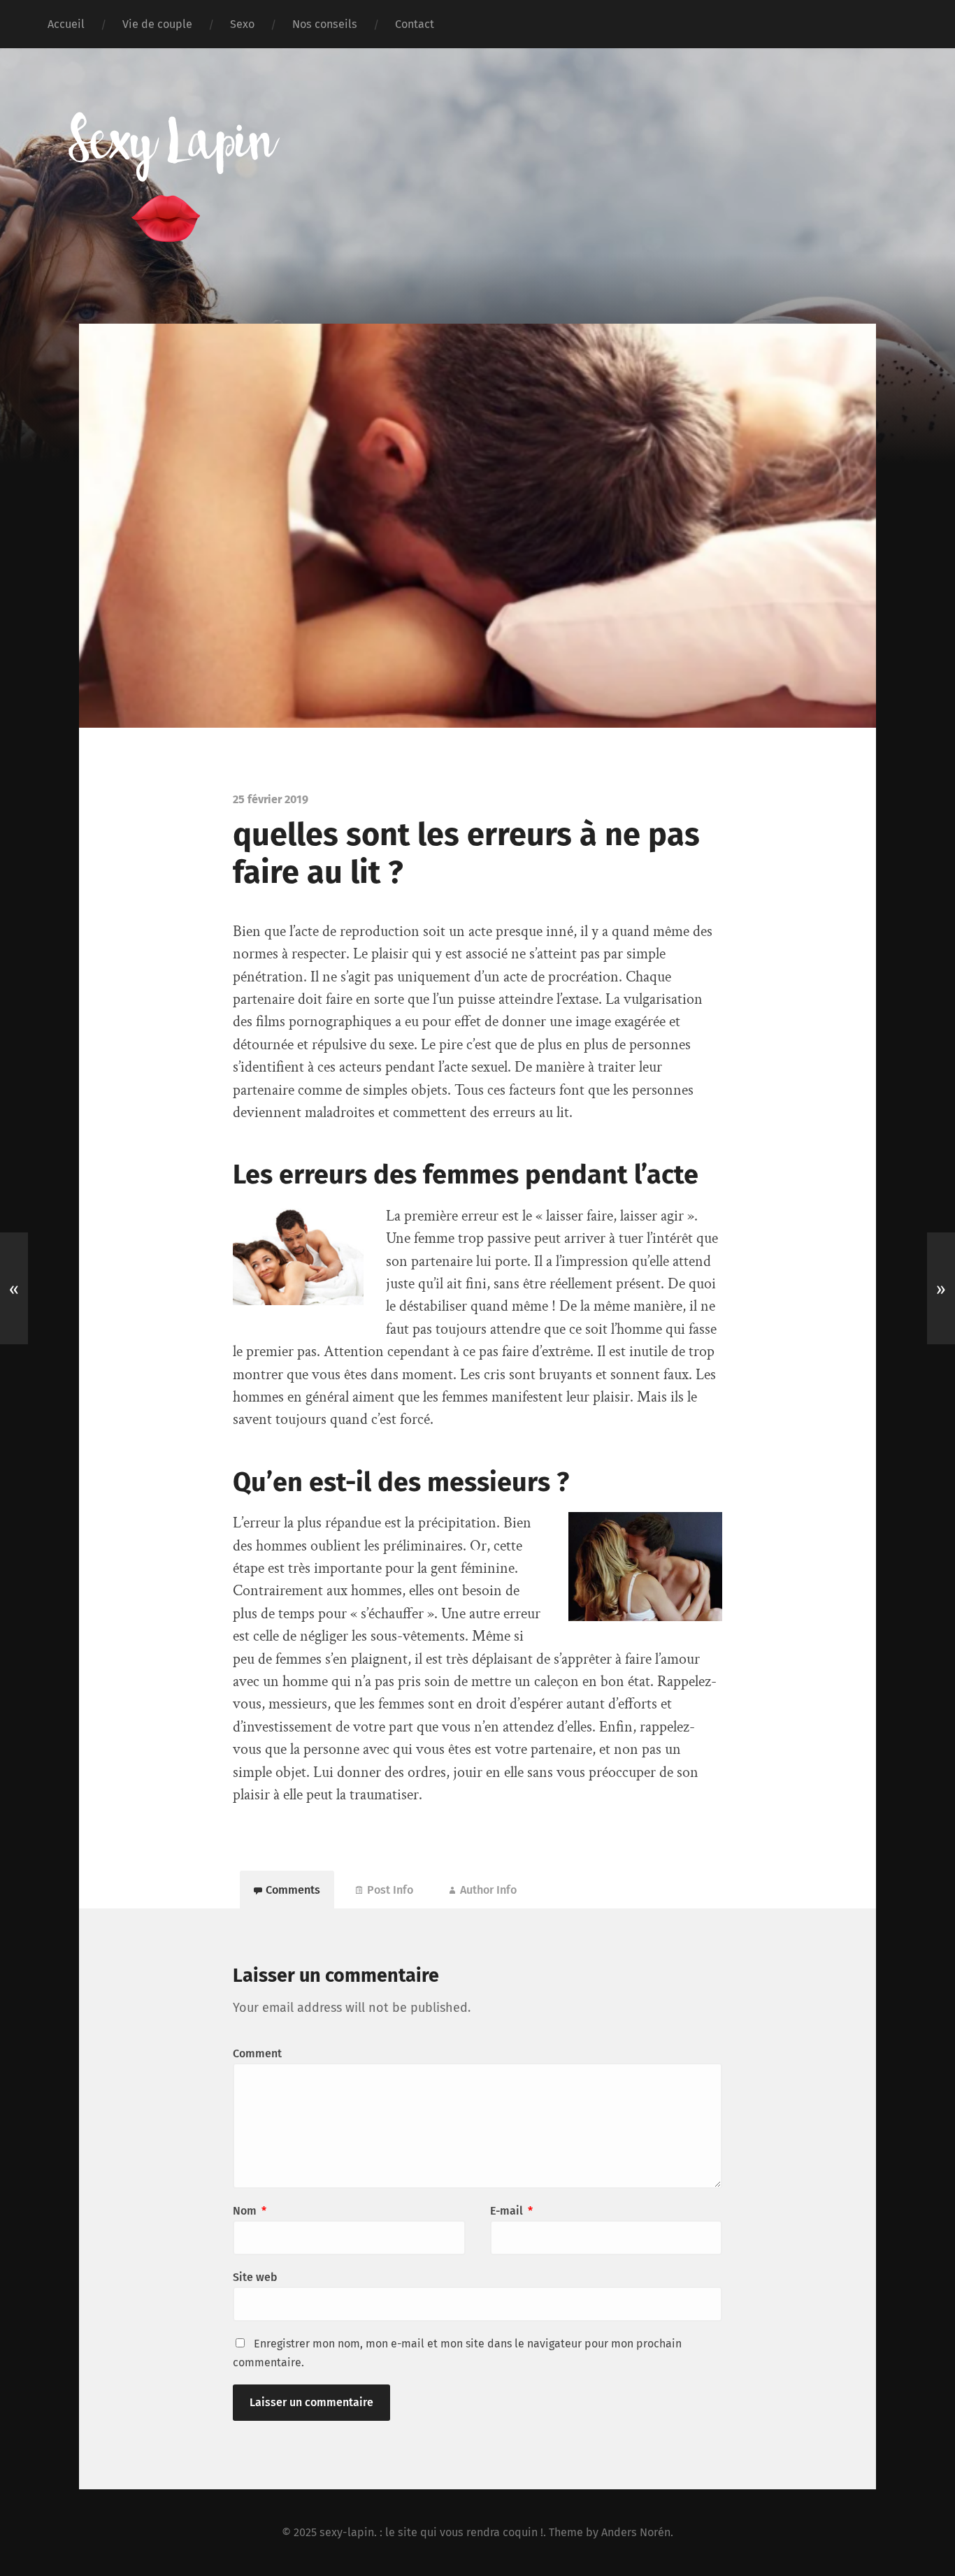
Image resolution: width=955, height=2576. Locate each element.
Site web (255, 2277)
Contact (415, 24)
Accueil (66, 24)
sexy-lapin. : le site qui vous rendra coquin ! (431, 2532)
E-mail (511, 2211)
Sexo (242, 24)
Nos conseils (325, 24)
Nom (250, 2211)
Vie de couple (157, 24)
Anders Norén (636, 2532)
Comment (257, 2053)
